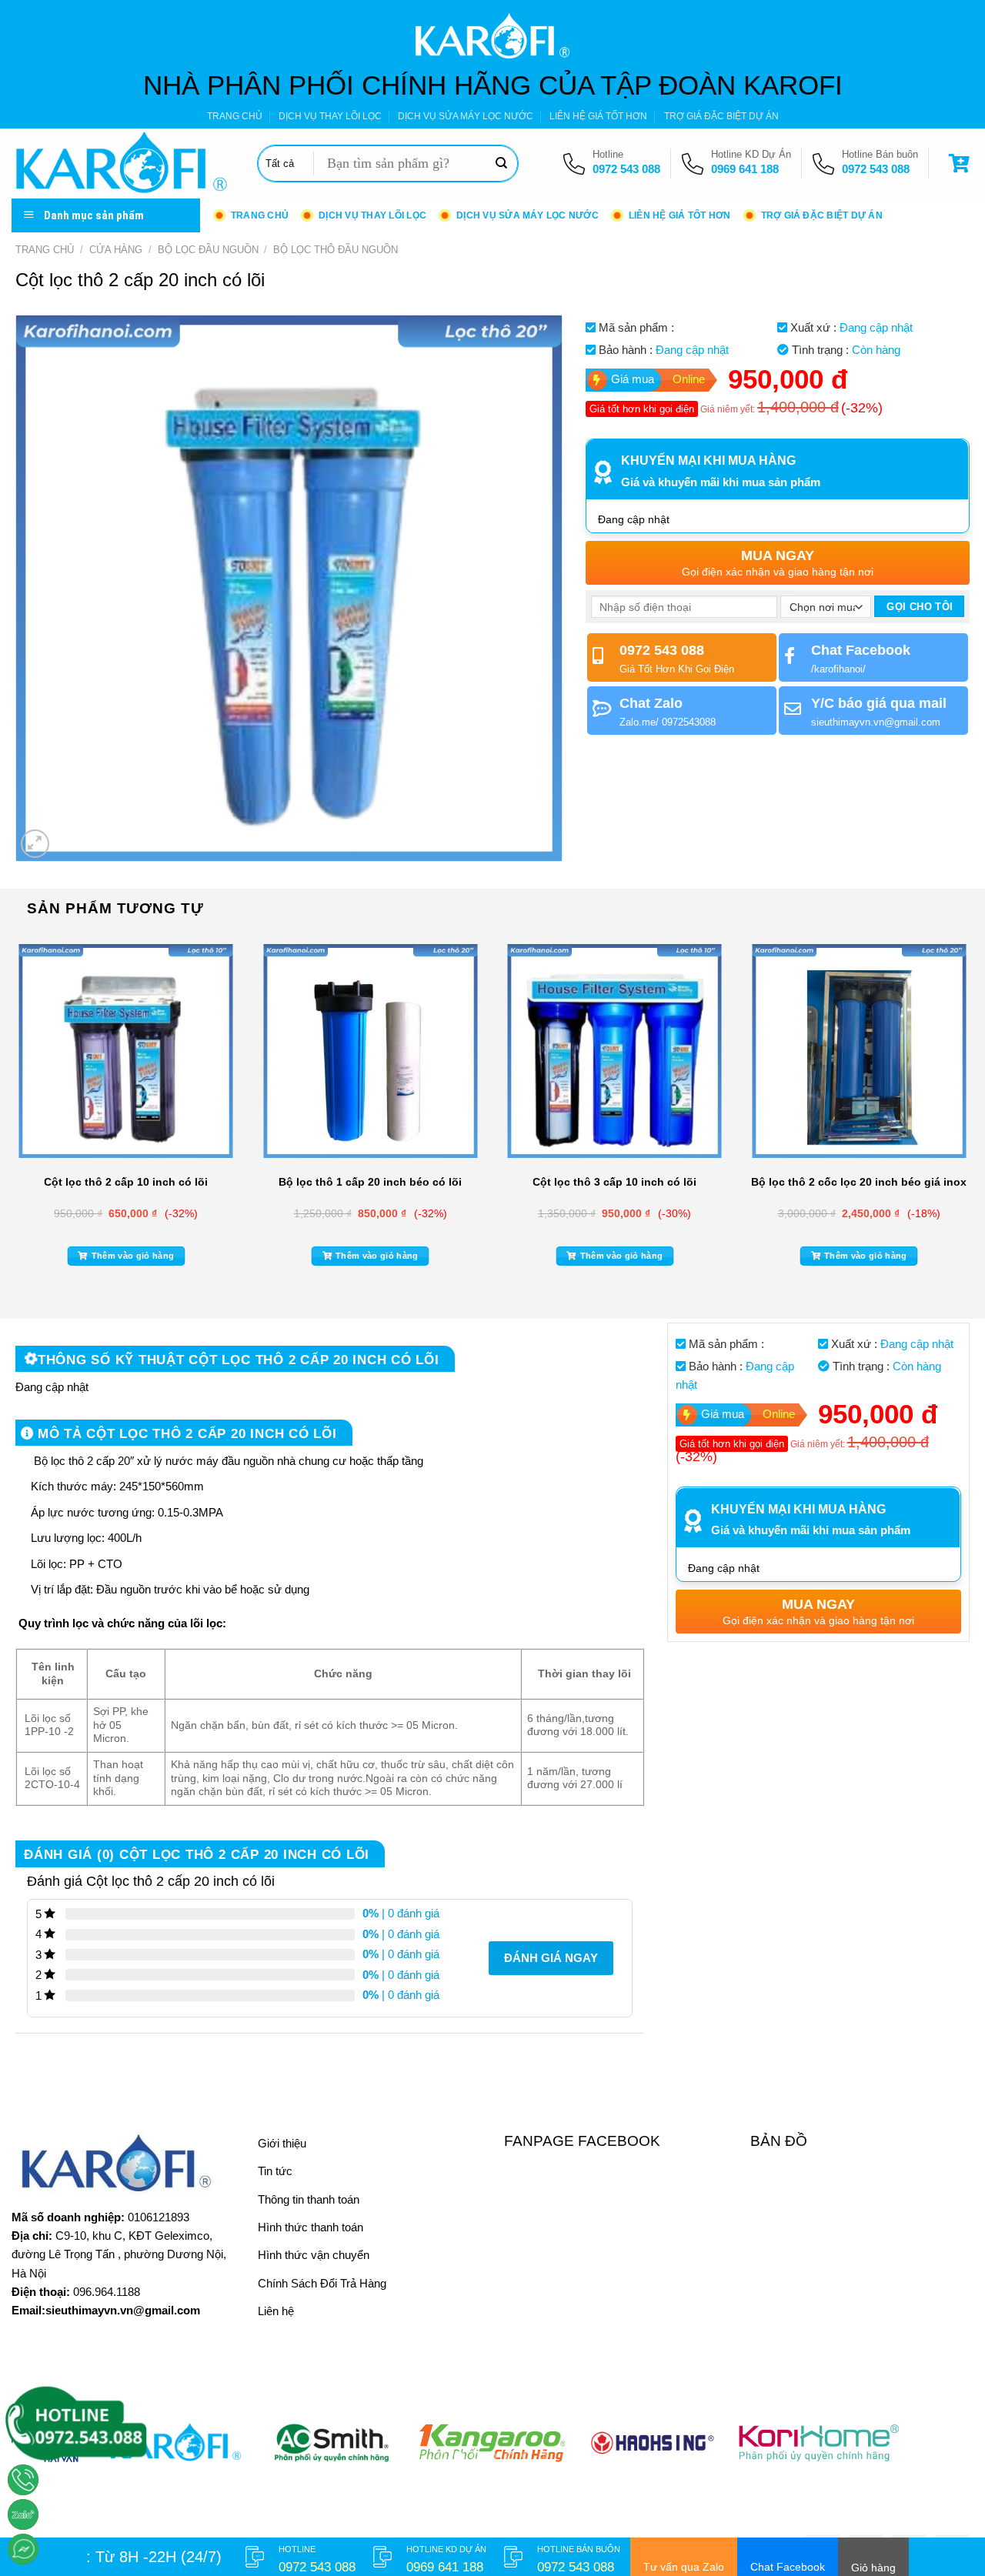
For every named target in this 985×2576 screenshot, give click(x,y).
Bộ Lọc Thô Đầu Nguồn (336, 250)
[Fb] (23, 2549)
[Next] (973, 1114)
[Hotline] (23, 2480)
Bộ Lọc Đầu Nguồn (208, 250)
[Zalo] (23, 2514)
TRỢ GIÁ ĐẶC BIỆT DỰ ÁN (721, 116)
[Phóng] (35, 844)
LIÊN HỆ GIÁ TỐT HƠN (598, 116)
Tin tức (275, 2171)
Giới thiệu (282, 2143)
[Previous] (12, 1114)
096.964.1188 (107, 2292)
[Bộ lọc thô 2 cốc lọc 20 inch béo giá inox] (859, 1051)
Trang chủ (45, 250)
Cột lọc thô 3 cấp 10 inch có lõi (614, 1182)
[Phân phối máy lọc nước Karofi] (123, 164)
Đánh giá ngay (551, 1958)
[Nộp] (502, 164)
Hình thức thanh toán (311, 2227)
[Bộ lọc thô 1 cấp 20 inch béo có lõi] (370, 1051)
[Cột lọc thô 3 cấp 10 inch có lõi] (615, 1051)
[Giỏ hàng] (961, 164)
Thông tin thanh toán (309, 2199)
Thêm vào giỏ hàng (133, 1256)
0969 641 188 (745, 169)
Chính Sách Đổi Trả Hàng (322, 2283)
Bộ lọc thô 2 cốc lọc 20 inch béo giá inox (859, 1182)
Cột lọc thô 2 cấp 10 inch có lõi (126, 1182)
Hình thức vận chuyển (314, 2255)
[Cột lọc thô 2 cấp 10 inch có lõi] (126, 1051)
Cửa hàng (116, 250)
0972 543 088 (626, 169)
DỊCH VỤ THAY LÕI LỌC (330, 116)
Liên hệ (276, 2311)
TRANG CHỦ (235, 116)
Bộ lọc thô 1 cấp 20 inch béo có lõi (370, 1182)
